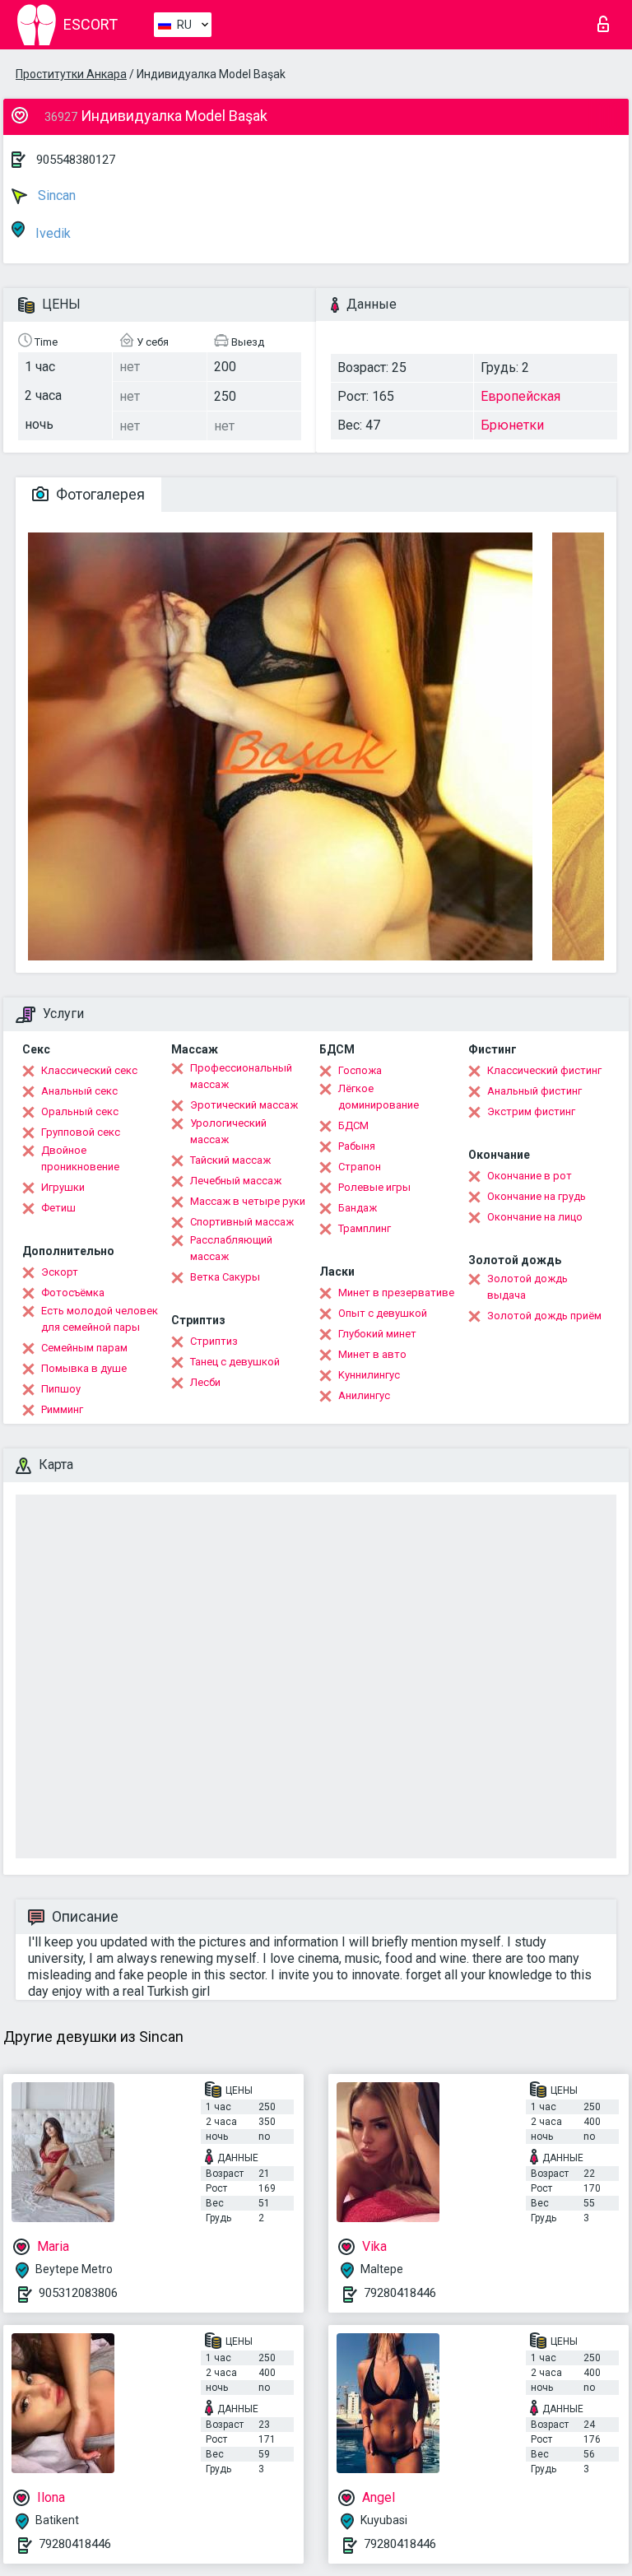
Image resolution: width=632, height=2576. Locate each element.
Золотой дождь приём (544, 1316)
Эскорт (60, 1272)
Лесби (205, 1382)
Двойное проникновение (80, 1158)
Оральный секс (80, 1111)
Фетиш (58, 1208)
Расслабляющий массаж (231, 1248)
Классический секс (89, 1070)
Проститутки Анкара (71, 74)
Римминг (62, 1409)
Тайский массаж (230, 1160)
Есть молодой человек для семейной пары (100, 1319)
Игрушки (63, 1187)
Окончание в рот (530, 1176)
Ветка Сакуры (225, 1277)
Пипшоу (61, 1389)
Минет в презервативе (396, 1293)
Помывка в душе (84, 1368)
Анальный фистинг (534, 1091)
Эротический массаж (244, 1105)
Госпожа (360, 1070)
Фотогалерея (99, 494)
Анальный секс (79, 1091)
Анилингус (364, 1395)
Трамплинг (365, 1228)
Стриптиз (214, 1341)
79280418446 (400, 2293)
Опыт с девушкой (383, 1313)
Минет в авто (372, 1354)
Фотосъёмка (73, 1293)
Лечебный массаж (236, 1181)
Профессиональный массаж (241, 1076)
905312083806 (78, 2293)
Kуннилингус (369, 1375)
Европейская (520, 396)
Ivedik (51, 233)
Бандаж (358, 1208)
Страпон (360, 1167)
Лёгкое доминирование (379, 1097)
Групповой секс (81, 1132)
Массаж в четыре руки (248, 1201)
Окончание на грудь (537, 1196)
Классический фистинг (544, 1070)
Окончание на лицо (535, 1217)
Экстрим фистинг (531, 1111)
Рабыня (357, 1146)
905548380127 (76, 160)
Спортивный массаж (242, 1222)
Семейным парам (84, 1348)
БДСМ (353, 1125)
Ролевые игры (374, 1187)
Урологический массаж (228, 1131)
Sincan (55, 195)
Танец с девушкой (235, 1362)
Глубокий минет (377, 1334)
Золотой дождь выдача (527, 1287)
